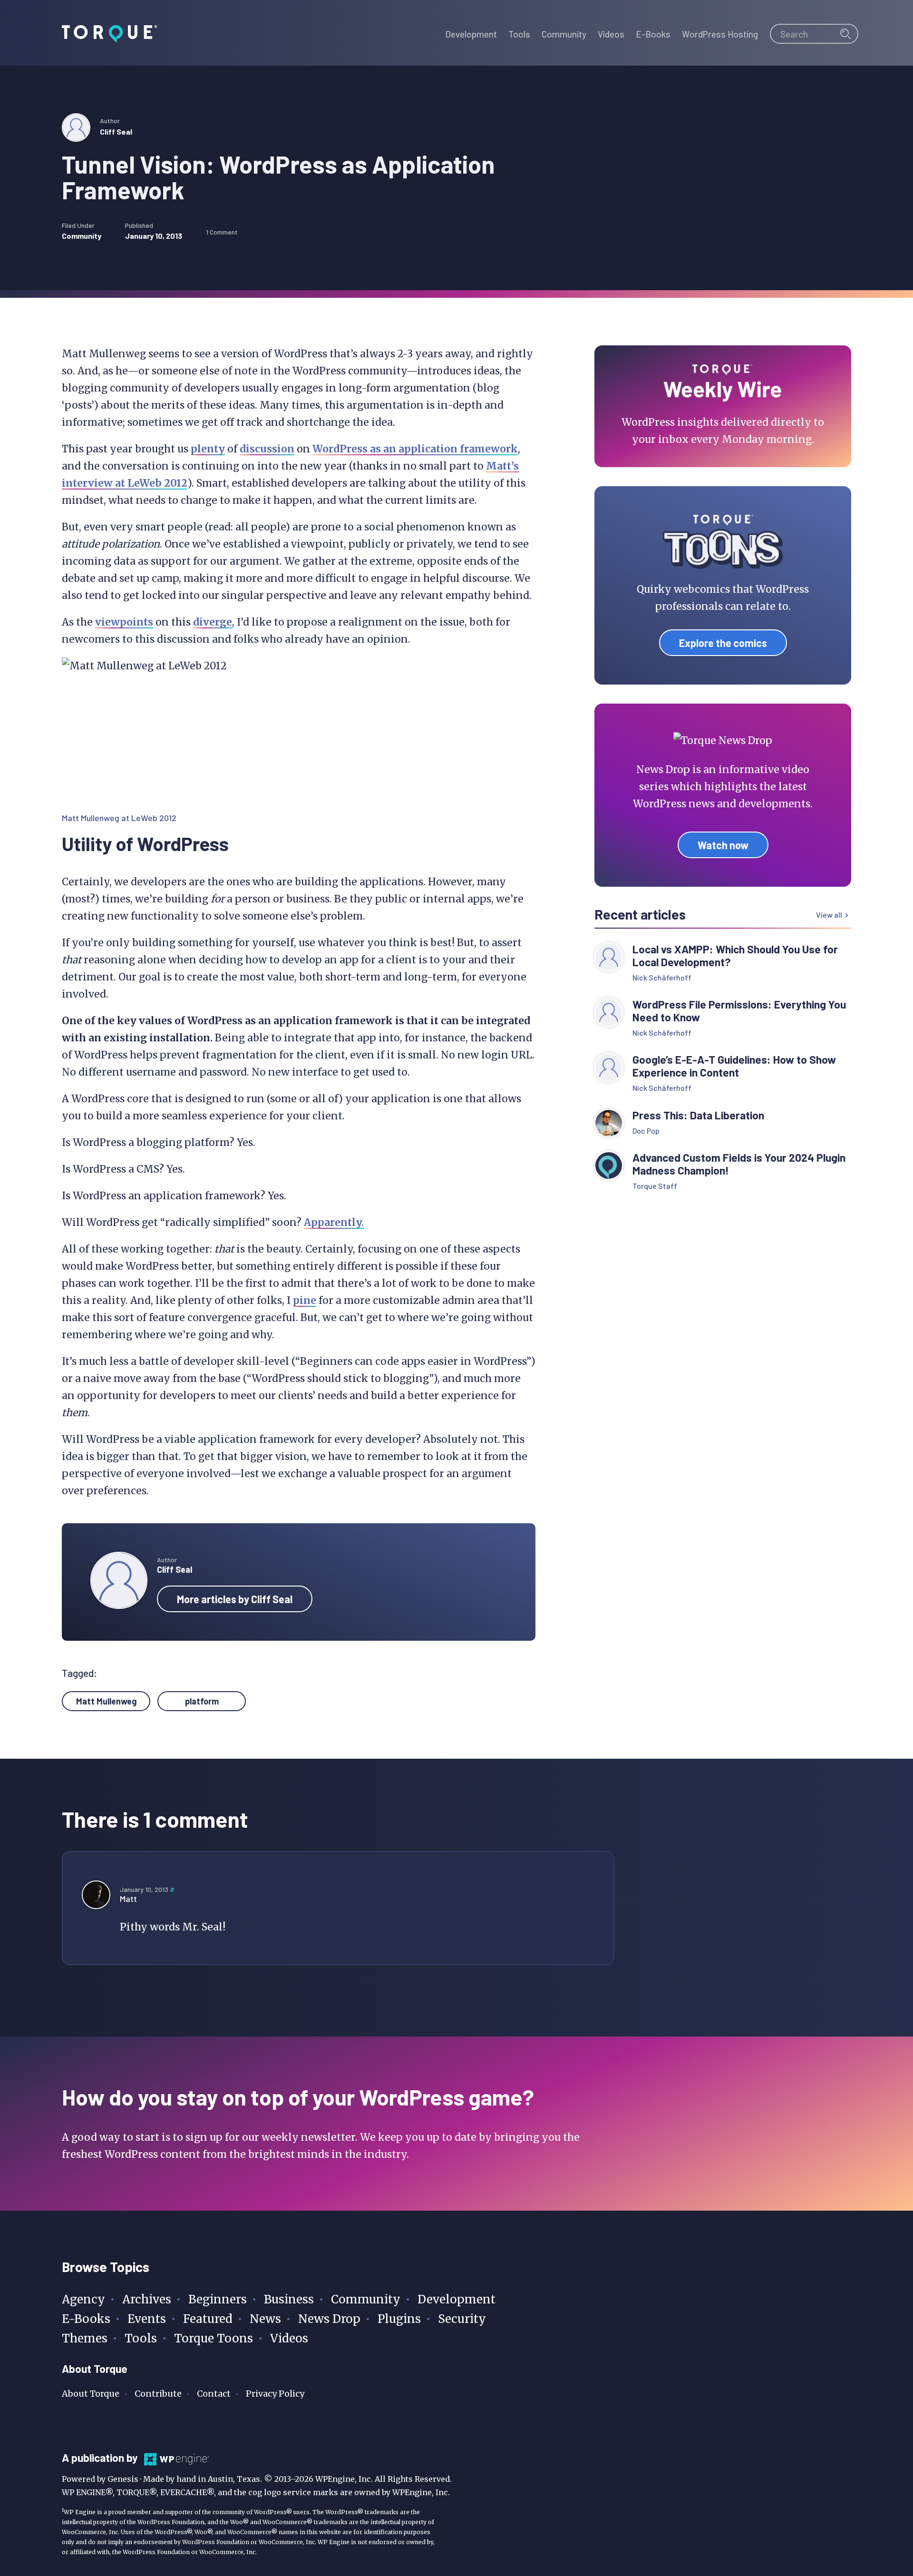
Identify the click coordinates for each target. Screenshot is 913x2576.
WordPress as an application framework (415, 449)
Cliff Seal (116, 132)
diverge (213, 622)
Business (289, 2299)
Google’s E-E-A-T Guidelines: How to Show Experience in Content (734, 1066)
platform (202, 1701)
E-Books (86, 2319)
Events (147, 2319)
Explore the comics (723, 643)
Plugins (399, 2319)
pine (305, 1300)
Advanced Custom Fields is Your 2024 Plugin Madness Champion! (739, 1164)
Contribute (158, 2394)
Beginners (218, 2299)
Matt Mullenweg (106, 1701)
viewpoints (124, 622)
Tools (141, 2338)
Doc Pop (646, 1131)
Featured (208, 2319)
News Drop (329, 2319)
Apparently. (334, 1222)
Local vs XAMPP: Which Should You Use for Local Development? (735, 956)
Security (462, 2319)
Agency (83, 2299)
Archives (147, 2299)
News (265, 2319)
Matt (128, 1899)
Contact (214, 2394)
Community (82, 236)
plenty (208, 449)
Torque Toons (214, 2338)
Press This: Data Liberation (698, 1115)
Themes (85, 2338)
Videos (289, 2338)
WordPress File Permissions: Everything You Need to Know (739, 1011)
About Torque (91, 2394)
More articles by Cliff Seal (235, 1599)
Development (456, 2299)
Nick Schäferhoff (662, 977)
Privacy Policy (275, 2394)
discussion (267, 449)
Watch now (723, 845)
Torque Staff (655, 1186)
